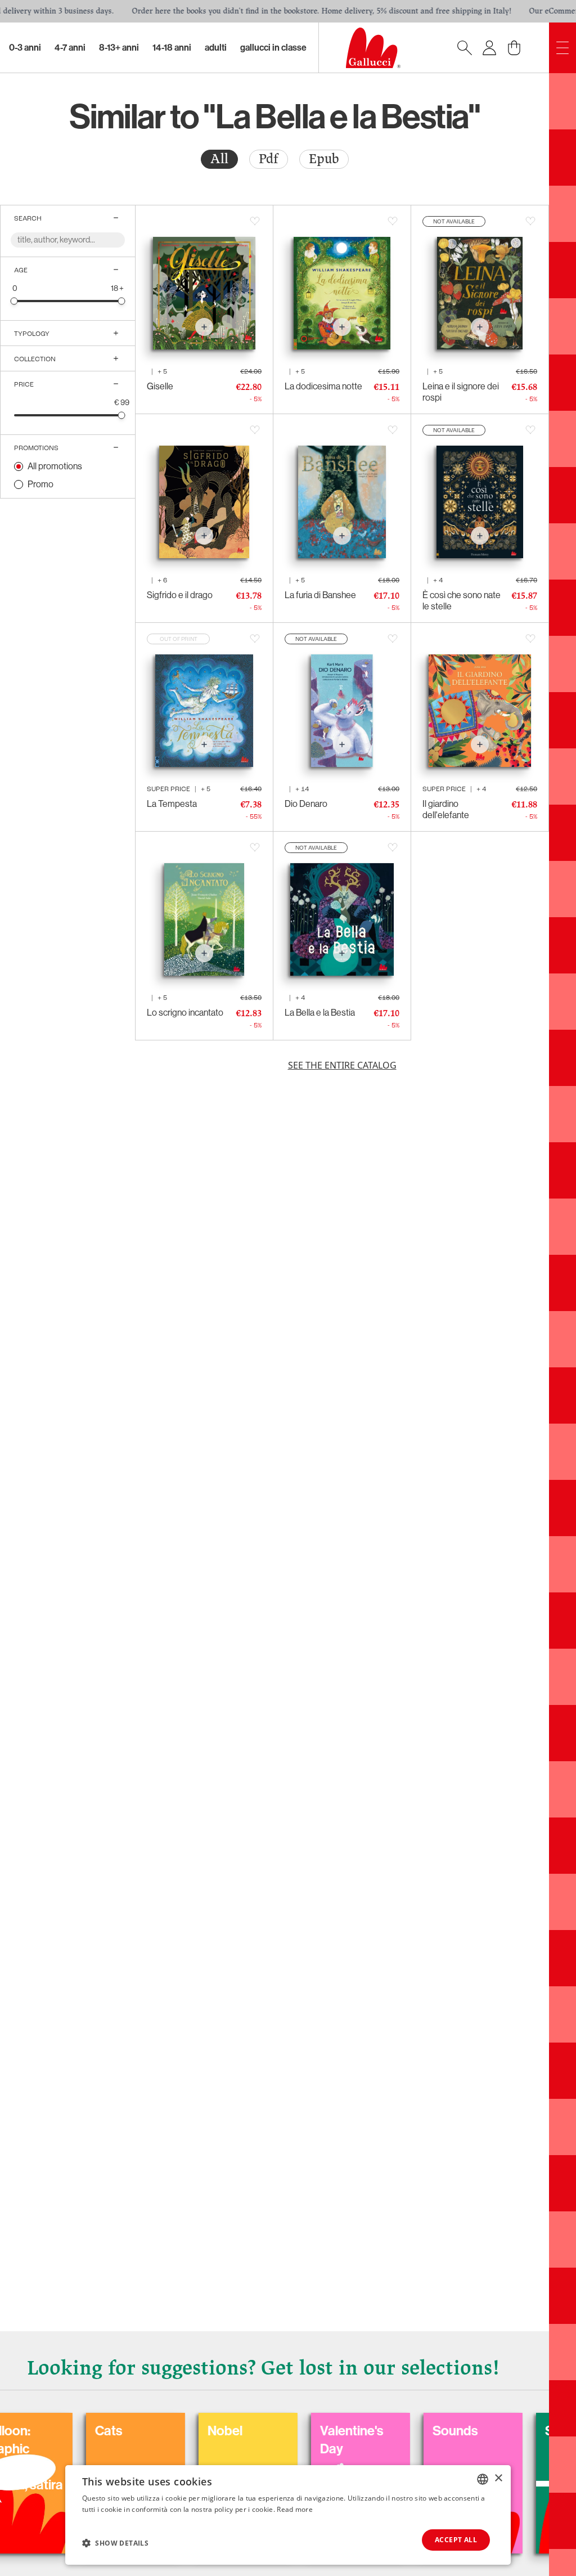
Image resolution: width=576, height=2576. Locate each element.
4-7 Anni (70, 48)
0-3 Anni (25, 48)
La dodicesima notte (323, 386)
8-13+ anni (119, 48)
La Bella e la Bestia (320, 1013)
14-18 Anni (172, 48)
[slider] (14, 301)
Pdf (269, 159)
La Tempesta (172, 804)
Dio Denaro (306, 804)
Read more (295, 2509)
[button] (115, 2543)
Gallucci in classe (273, 48)
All (219, 159)
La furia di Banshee (320, 595)
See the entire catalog (342, 1065)
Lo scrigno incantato (185, 1013)
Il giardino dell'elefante (446, 809)
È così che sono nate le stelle (462, 601)
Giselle (160, 386)
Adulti (216, 48)
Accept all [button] (456, 2540)
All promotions (55, 466)
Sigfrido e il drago (180, 595)
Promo (40, 484)
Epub (324, 159)
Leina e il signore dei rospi (461, 392)
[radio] (219, 159)
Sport (491, 2431)
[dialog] (288, 2515)
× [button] (498, 2478)
